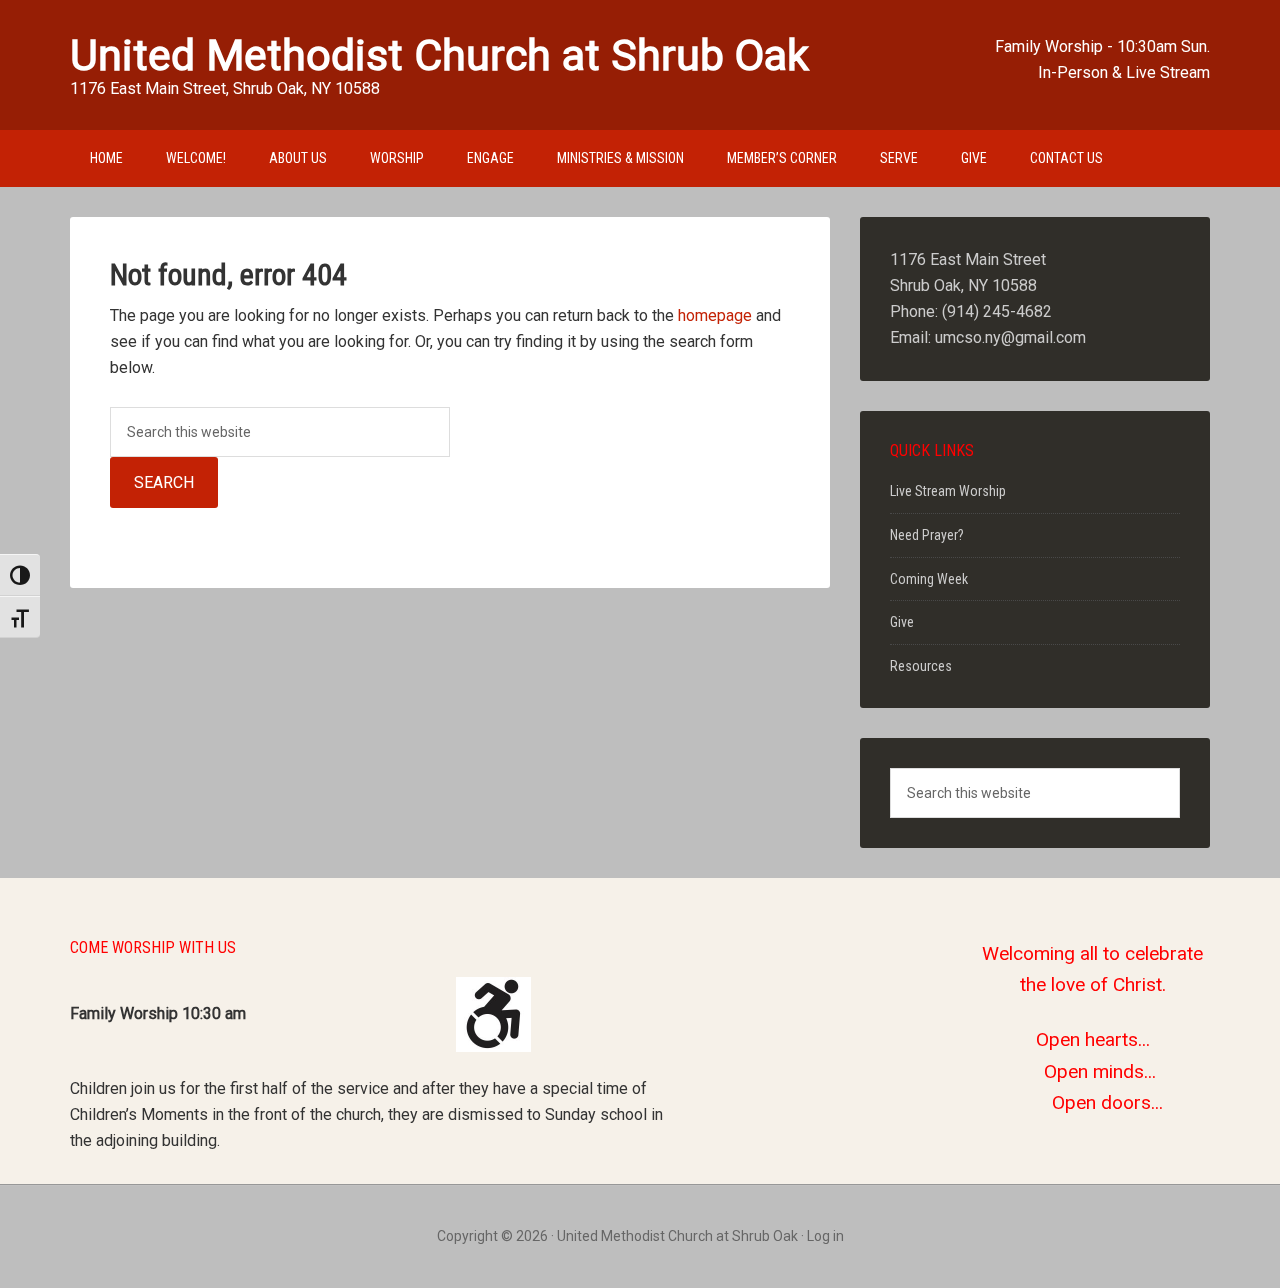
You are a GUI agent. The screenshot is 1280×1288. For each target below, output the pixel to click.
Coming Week (929, 579)
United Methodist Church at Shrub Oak (439, 55)
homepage (715, 315)
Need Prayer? (927, 535)
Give (902, 622)
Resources (921, 666)
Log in (825, 1236)
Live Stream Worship (948, 491)
